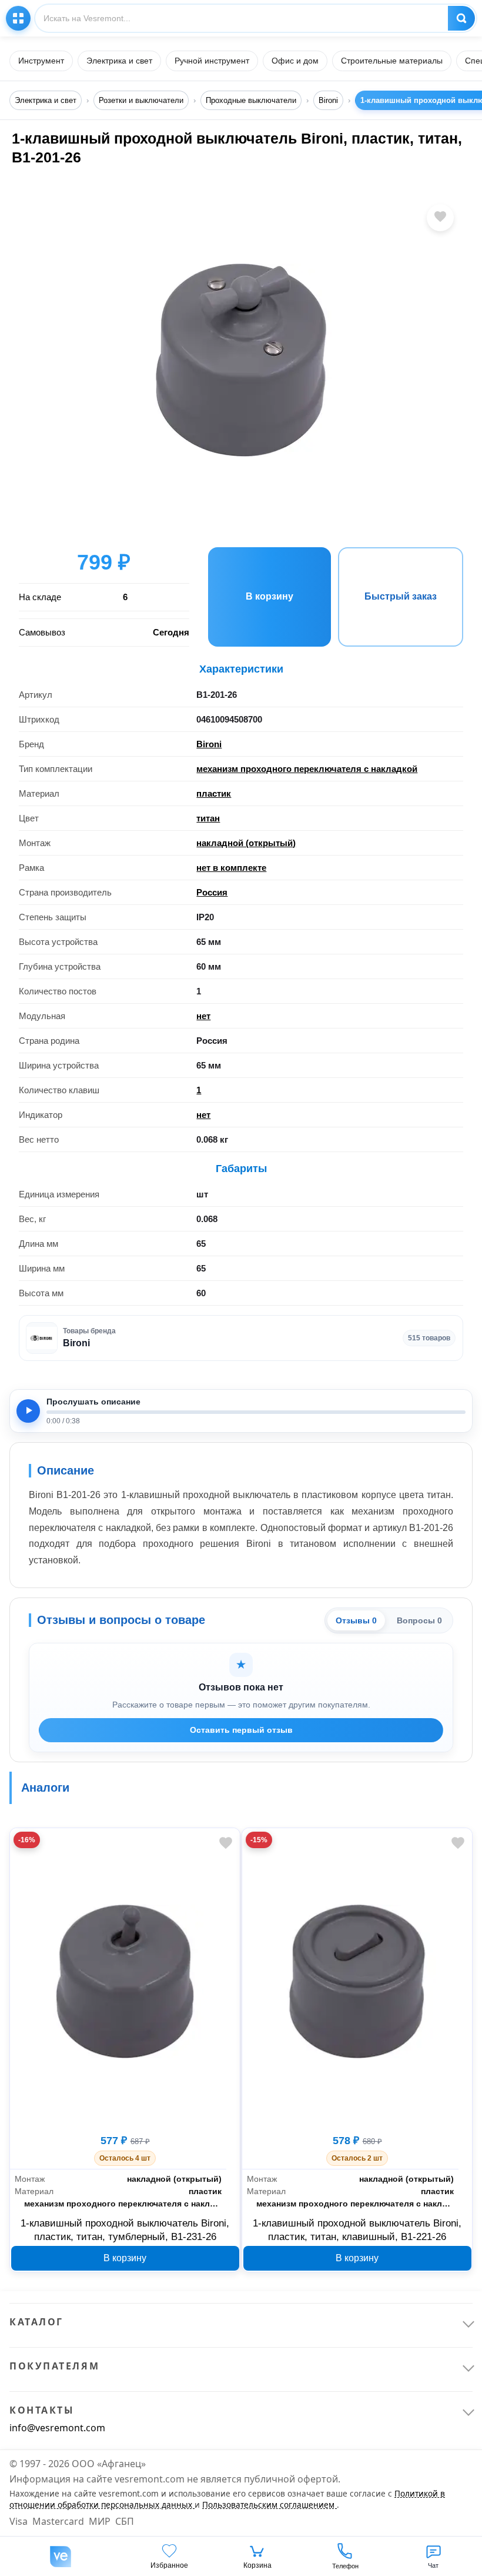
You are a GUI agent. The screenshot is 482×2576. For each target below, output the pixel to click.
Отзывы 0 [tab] (356, 1620)
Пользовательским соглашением (270, 2505)
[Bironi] (42, 1338)
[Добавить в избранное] (440, 218)
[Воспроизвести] (28, 1411)
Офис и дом (295, 61)
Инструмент (41, 61)
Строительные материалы (392, 61)
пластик (214, 793)
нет (203, 1016)
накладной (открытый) (246, 843)
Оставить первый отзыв (241, 1730)
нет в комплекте (231, 868)
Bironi (209, 744)
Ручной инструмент (212, 61)
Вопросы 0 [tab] (419, 1620)
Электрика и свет (119, 61)
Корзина (257, 2565)
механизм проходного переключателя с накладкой (307, 769)
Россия (212, 892)
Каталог (18, 18)
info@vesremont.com (57, 2428)
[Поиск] (461, 18)
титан (208, 818)
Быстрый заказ (401, 596)
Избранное (169, 2565)
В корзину (270, 596)
